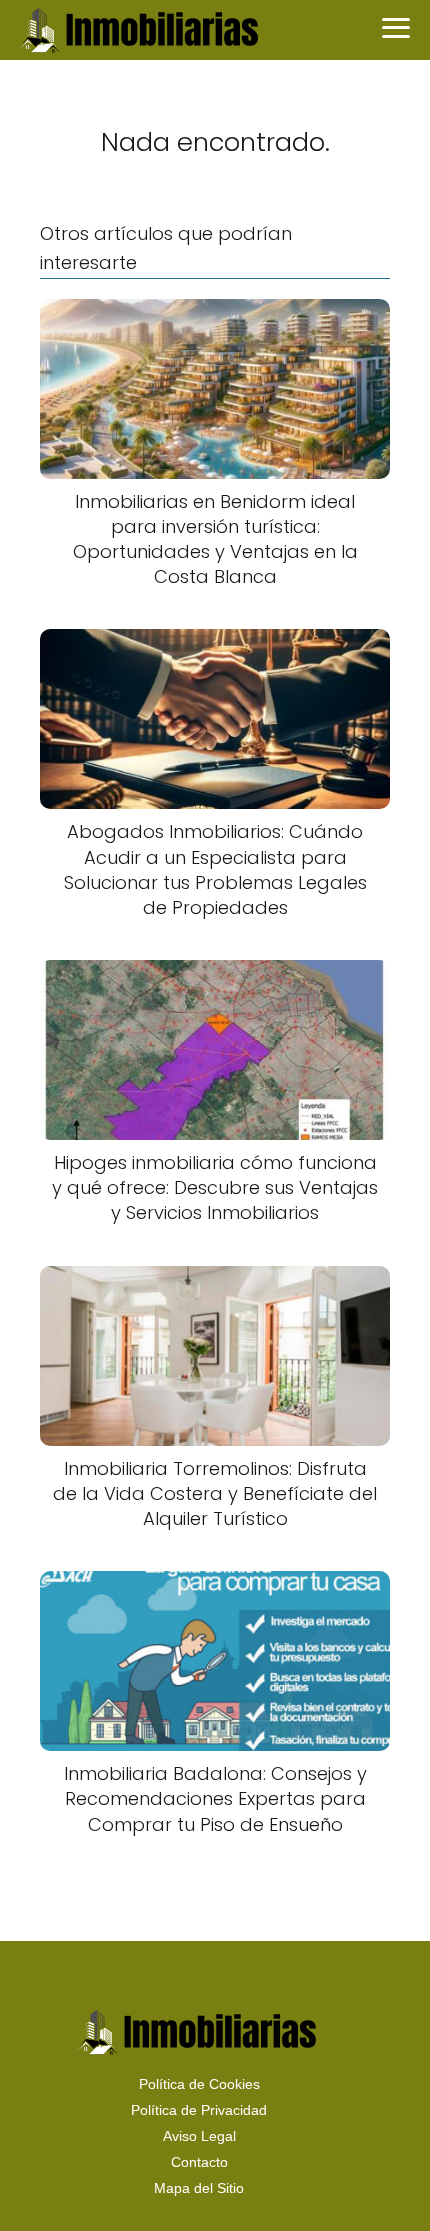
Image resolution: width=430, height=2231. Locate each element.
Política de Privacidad (199, 2110)
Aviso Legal (199, 2136)
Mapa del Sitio (199, 2188)
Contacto (199, 2162)
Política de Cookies (199, 2084)
